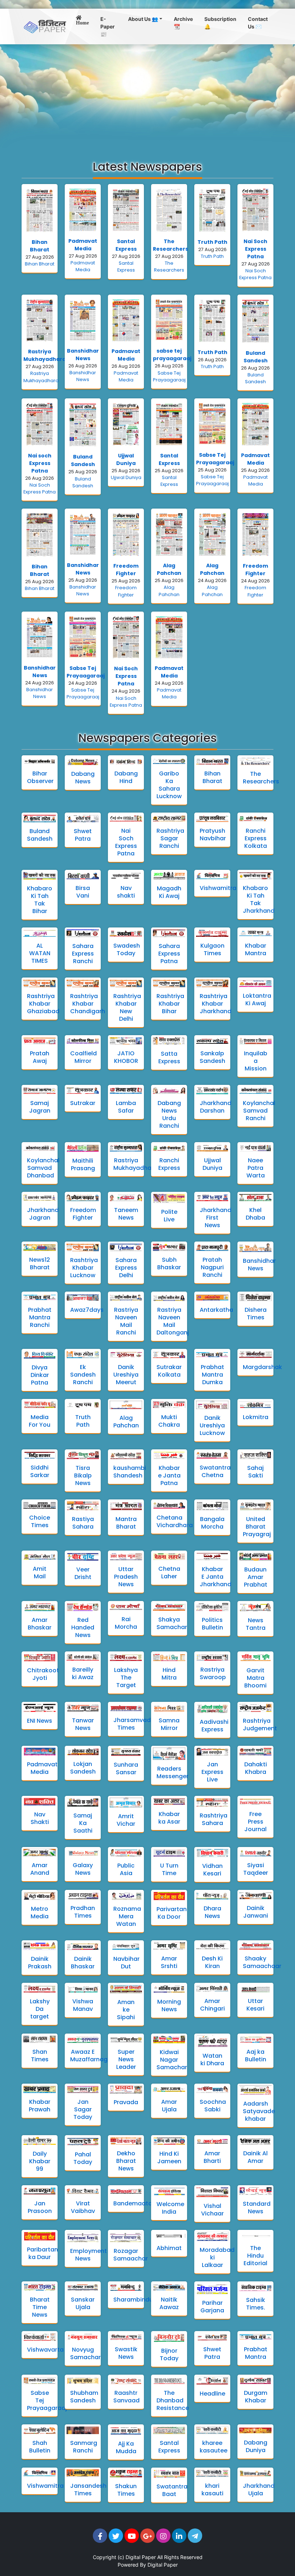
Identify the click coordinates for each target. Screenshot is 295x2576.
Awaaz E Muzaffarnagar (92, 2056)
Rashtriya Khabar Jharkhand (215, 1004)
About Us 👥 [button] (143, 19)
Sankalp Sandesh (212, 1057)
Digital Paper (141, 2557)
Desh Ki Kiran (212, 1962)
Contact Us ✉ (258, 23)
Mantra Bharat (126, 1523)
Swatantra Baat (172, 2490)
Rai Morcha (126, 1623)
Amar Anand (40, 1869)
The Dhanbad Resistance (173, 2400)
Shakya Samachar (172, 1623)
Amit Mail (40, 1573)
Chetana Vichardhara (175, 1521)
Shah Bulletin (40, 2447)
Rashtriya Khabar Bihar (170, 1004)
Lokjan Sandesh (83, 1768)
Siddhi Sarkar (40, 1471)
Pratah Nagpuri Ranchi (212, 1267)
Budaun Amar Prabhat (256, 1577)
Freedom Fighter (126, 570)
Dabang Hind (126, 777)
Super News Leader (126, 2059)
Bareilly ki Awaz (83, 1673)
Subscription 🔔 (220, 23)
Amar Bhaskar (40, 1624)
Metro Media (40, 1913)
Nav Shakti (40, 1818)
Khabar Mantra (256, 949)
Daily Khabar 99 (40, 2161)
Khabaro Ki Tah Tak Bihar (40, 900)
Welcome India (170, 2208)
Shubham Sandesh (84, 2397)
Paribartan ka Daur (42, 2253)
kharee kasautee (214, 2447)
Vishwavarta (45, 2350)
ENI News (40, 1721)
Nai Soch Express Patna (255, 249)
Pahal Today (83, 2158)
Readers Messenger (173, 1772)
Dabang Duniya (256, 2446)
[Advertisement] (147, 98)
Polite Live (169, 1216)
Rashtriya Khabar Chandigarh (88, 1004)
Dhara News (212, 1912)
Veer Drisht (83, 1573)
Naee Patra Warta (256, 1168)
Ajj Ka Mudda (126, 2447)
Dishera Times (256, 1314)
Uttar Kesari (255, 2005)
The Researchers (171, 245)
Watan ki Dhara (212, 2060)
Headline (212, 2394)
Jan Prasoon (40, 2207)
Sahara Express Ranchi (83, 954)
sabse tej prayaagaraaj (172, 355)
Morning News (169, 2005)
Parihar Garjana (212, 2307)
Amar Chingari (212, 2005)
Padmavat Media (83, 245)
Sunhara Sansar (126, 1768)
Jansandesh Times (88, 2490)
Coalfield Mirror (83, 1057)
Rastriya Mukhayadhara (45, 355)
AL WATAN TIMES (40, 953)
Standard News (257, 2208)
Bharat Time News (40, 2307)
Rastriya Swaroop (213, 1673)
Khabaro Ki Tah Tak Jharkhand (259, 899)
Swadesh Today (127, 949)
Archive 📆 (183, 23)
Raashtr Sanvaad (126, 2397)
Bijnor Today (169, 2354)
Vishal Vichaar (212, 2210)
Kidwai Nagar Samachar (172, 2060)
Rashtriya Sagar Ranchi (170, 838)
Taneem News (126, 1214)
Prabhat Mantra (256, 2353)
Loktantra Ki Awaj (257, 999)
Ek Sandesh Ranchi (83, 1375)
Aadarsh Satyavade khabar (259, 2111)
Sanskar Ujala (83, 2303)
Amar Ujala (169, 2106)
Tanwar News (83, 1724)
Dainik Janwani (256, 1912)
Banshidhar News (83, 355)
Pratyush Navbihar (213, 835)
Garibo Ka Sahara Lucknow (169, 785)
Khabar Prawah (40, 2106)
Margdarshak (262, 1367)
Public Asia (126, 1869)
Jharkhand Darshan (215, 1107)
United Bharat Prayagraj (257, 1527)
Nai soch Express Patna (40, 463)
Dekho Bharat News (126, 2161)
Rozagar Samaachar (131, 2255)
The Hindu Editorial (255, 2256)
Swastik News (126, 2353)
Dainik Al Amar (255, 2157)
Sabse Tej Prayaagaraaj (215, 459)
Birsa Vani (83, 892)
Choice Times (40, 1521)
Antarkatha (216, 1310)
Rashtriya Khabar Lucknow (84, 1268)
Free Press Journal (255, 1822)
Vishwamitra (218, 888)
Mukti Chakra (169, 1421)
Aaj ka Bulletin (256, 2056)
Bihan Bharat (40, 246)
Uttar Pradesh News (126, 1577)
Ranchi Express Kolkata (256, 838)
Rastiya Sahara (83, 1523)
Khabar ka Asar (169, 1818)
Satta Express (169, 1057)
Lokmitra (256, 1417)
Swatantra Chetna (215, 1471)
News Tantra (256, 1624)
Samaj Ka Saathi (83, 1823)
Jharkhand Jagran (43, 1214)
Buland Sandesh (256, 357)
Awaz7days (87, 1310)
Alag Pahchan (169, 569)
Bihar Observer (40, 777)
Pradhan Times (83, 1912)
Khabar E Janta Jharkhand (215, 1577)
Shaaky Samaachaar (262, 1962)
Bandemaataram (139, 2203)
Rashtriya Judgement (260, 1725)
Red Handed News (83, 1627)
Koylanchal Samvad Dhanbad (43, 1168)
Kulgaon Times (212, 949)
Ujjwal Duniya (126, 459)
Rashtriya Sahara (214, 1819)
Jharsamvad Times (132, 1724)
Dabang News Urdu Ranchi (169, 1114)
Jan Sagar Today (83, 2109)
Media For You (40, 1421)
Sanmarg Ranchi (84, 2447)
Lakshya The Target (126, 1678)
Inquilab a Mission (256, 1061)
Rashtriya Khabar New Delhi (127, 1007)
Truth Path (212, 242)
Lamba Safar (126, 1107)
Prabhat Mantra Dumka (212, 1375)
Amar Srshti (169, 1962)
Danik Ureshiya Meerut (126, 1375)
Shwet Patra (83, 835)
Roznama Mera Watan (127, 1916)
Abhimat (169, 2248)
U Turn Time (169, 1869)
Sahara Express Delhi (126, 1268)
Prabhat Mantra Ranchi (40, 1317)
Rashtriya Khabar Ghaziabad (43, 1004)
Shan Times (40, 2056)
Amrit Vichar (126, 1820)
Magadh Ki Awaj (169, 892)
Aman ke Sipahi (126, 2010)
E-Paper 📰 (108, 26)
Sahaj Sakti (255, 1472)
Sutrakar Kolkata (169, 1371)
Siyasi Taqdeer (256, 1869)
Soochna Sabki (213, 2106)
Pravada (126, 2102)
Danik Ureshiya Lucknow (212, 1425)
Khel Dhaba (255, 1214)
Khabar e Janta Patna (169, 1475)
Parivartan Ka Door (172, 1913)
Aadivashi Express (214, 1726)
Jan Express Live (212, 1772)
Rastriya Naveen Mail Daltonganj (173, 1321)
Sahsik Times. (256, 2304)
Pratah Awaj (40, 1057)
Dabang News (83, 778)
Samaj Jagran (40, 1107)
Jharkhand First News (215, 1218)
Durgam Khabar (256, 2397)
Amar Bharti (212, 2157)
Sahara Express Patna (169, 954)
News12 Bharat (40, 1264)
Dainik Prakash (40, 1963)
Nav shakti (126, 892)
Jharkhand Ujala (259, 2490)
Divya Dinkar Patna (40, 1375)
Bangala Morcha (212, 1523)
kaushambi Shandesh (130, 1472)
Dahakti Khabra (256, 1768)
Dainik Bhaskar (83, 1963)
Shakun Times (126, 2490)
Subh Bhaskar (169, 1264)
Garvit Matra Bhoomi (255, 1678)
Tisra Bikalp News (83, 1475)
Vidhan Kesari (212, 1870)
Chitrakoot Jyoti (43, 1674)
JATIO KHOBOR (126, 1057)
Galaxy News (83, 1869)
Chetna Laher (169, 1573)
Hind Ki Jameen (169, 2157)
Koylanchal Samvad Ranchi (259, 1111)
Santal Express (126, 245)
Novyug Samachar (85, 2353)
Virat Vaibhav (83, 2207)
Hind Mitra (169, 1674)
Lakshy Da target (40, 2009)
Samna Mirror (169, 1724)
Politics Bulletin (212, 1624)
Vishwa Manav (83, 2005)
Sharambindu (133, 2300)
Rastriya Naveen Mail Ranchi (126, 1321)
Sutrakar (83, 1103)
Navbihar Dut (126, 1963)
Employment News (88, 2255)
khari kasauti (212, 2490)
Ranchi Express (169, 1164)
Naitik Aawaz (169, 2303)
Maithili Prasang (83, 1164)
